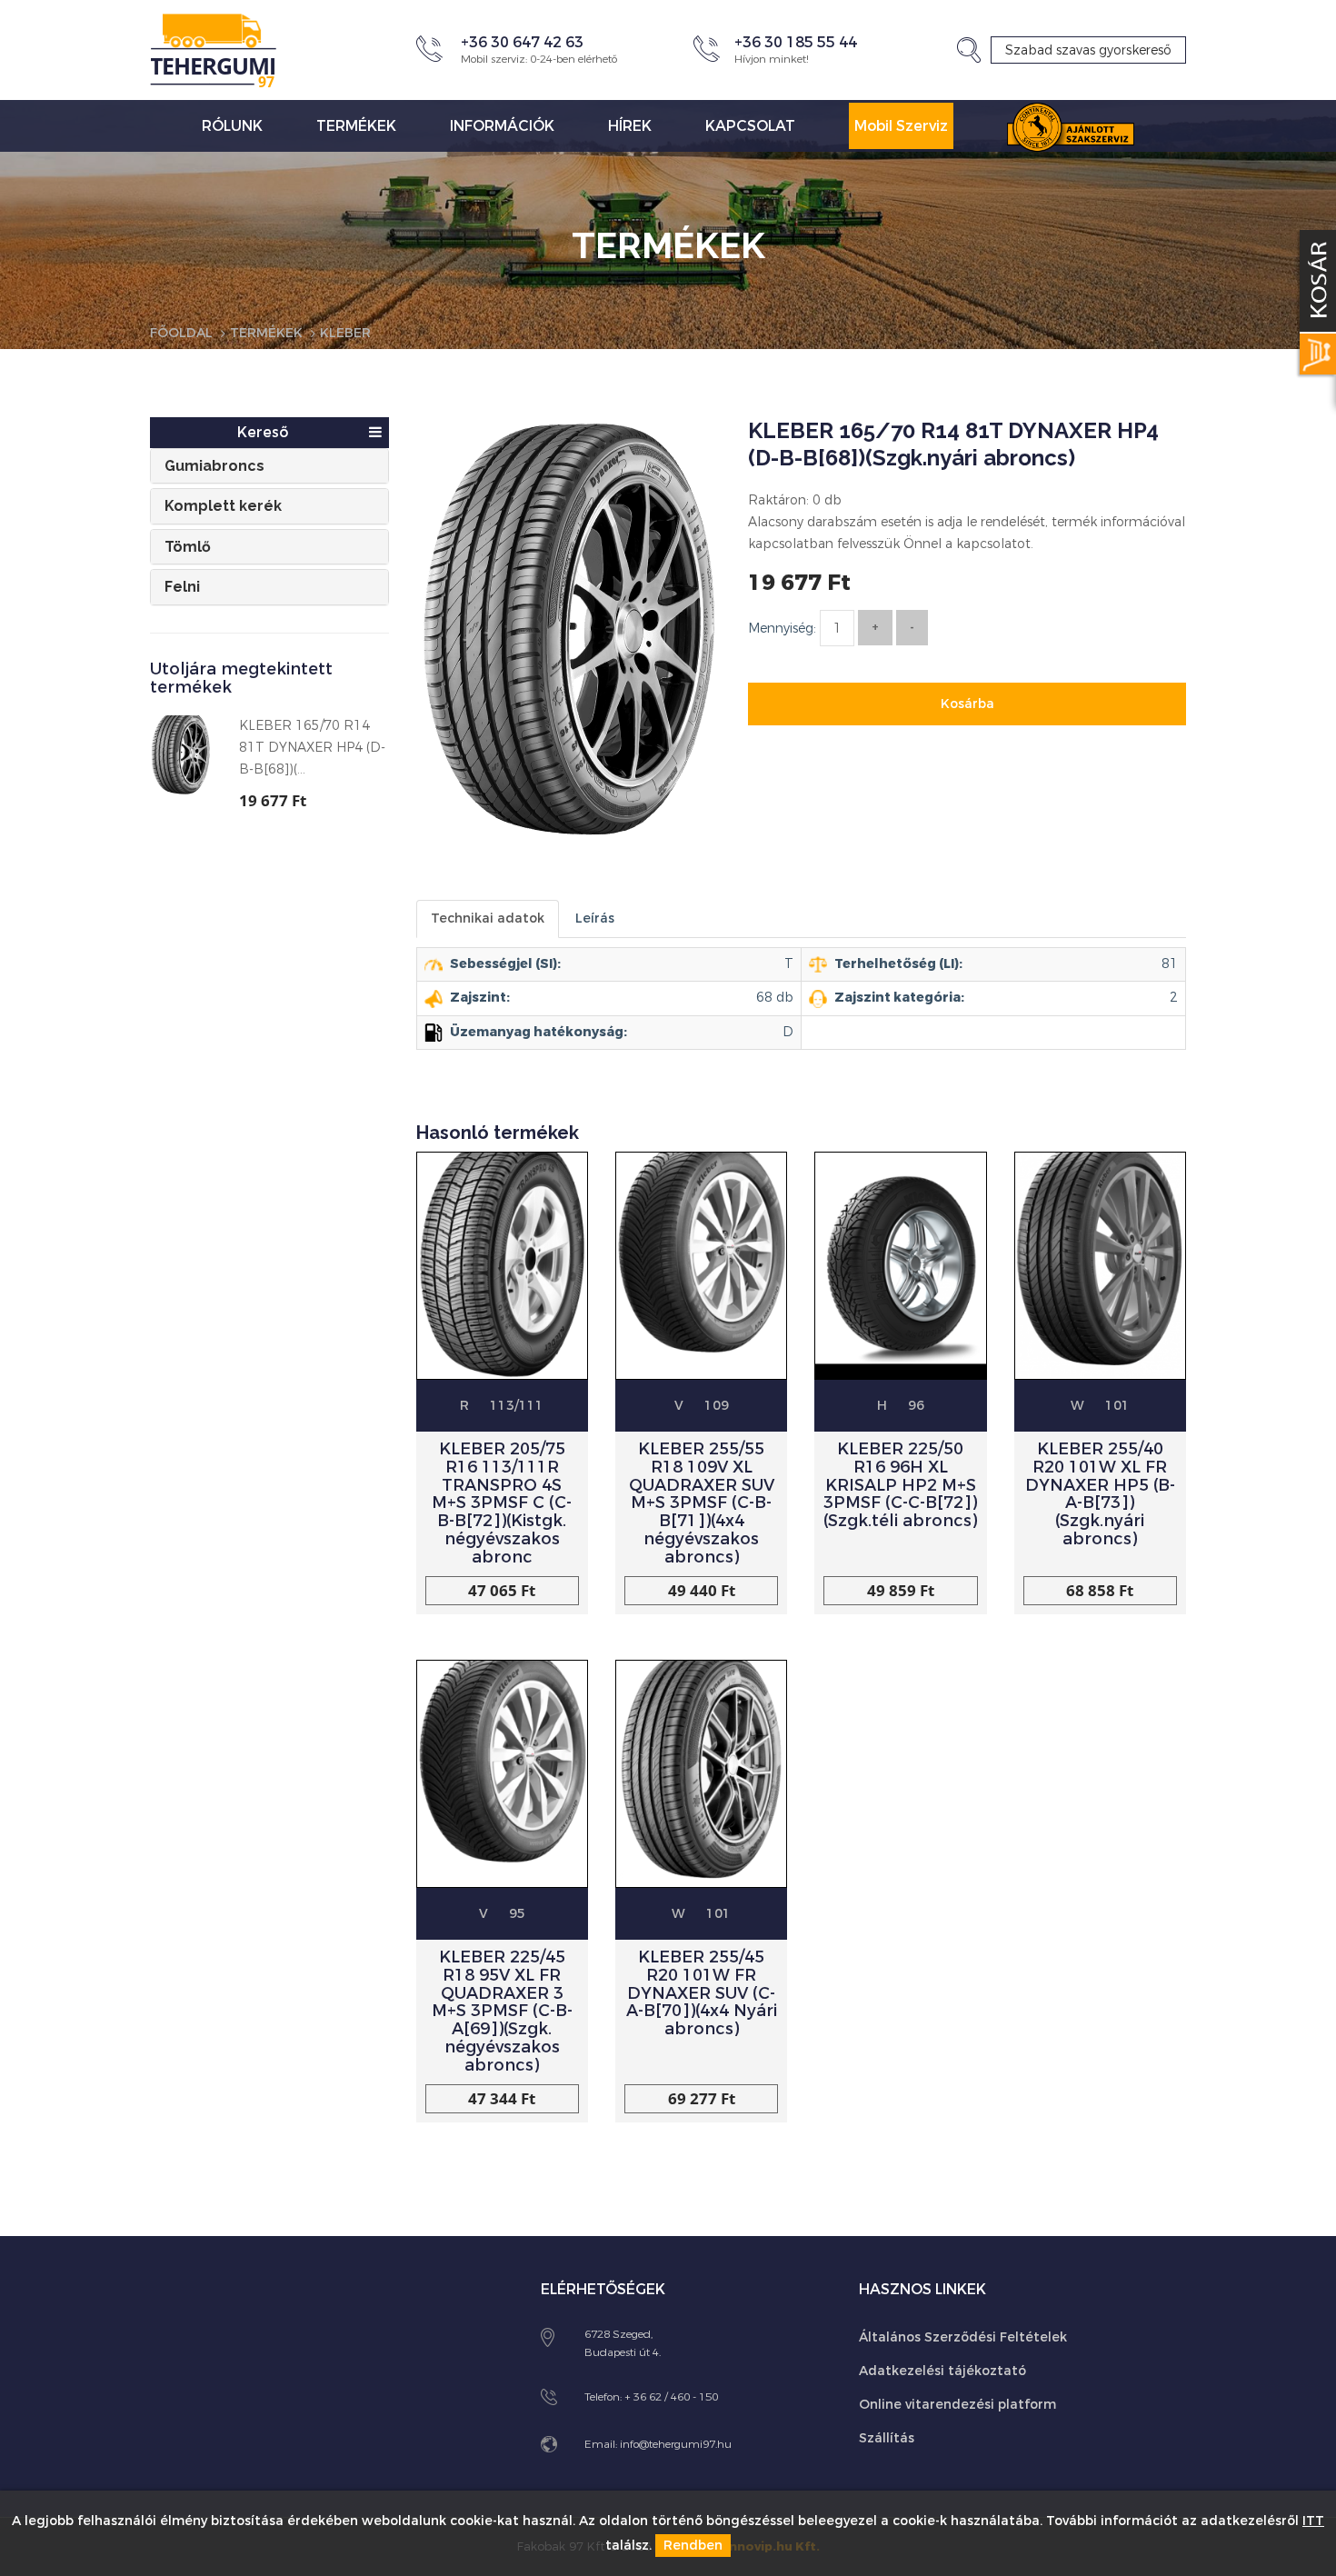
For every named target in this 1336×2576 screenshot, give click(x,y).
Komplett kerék (223, 506)
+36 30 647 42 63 (522, 42)
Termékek (356, 126)
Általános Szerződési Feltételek (963, 2337)
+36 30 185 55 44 (796, 42)
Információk (502, 126)
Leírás (595, 919)
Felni (182, 587)
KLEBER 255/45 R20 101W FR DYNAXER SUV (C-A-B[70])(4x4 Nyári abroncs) (702, 1993)
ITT (1313, 2521)
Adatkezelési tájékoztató (942, 2371)
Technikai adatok (488, 919)
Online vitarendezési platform (957, 2405)
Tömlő (188, 547)
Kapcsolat (750, 126)
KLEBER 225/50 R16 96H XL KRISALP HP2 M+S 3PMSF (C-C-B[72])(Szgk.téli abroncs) (900, 1485)
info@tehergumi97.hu (676, 2444)
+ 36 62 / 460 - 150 (671, 2397)
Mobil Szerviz (901, 126)
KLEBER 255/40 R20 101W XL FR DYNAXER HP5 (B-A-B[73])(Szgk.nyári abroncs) (1100, 1494)
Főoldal (181, 333)
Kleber (345, 333)
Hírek (630, 126)
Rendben (693, 2546)
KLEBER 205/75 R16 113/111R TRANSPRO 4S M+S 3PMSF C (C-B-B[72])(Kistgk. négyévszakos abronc (502, 1503)
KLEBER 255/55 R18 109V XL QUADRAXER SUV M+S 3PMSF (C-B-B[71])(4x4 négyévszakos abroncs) (702, 1503)
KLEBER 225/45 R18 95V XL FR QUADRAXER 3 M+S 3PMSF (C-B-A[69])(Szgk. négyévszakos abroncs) (502, 2011)
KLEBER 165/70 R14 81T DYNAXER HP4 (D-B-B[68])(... (312, 748)
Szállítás (887, 2438)
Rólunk (232, 126)
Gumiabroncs (214, 466)
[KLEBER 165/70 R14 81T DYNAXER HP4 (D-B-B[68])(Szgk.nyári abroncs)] (568, 644)
